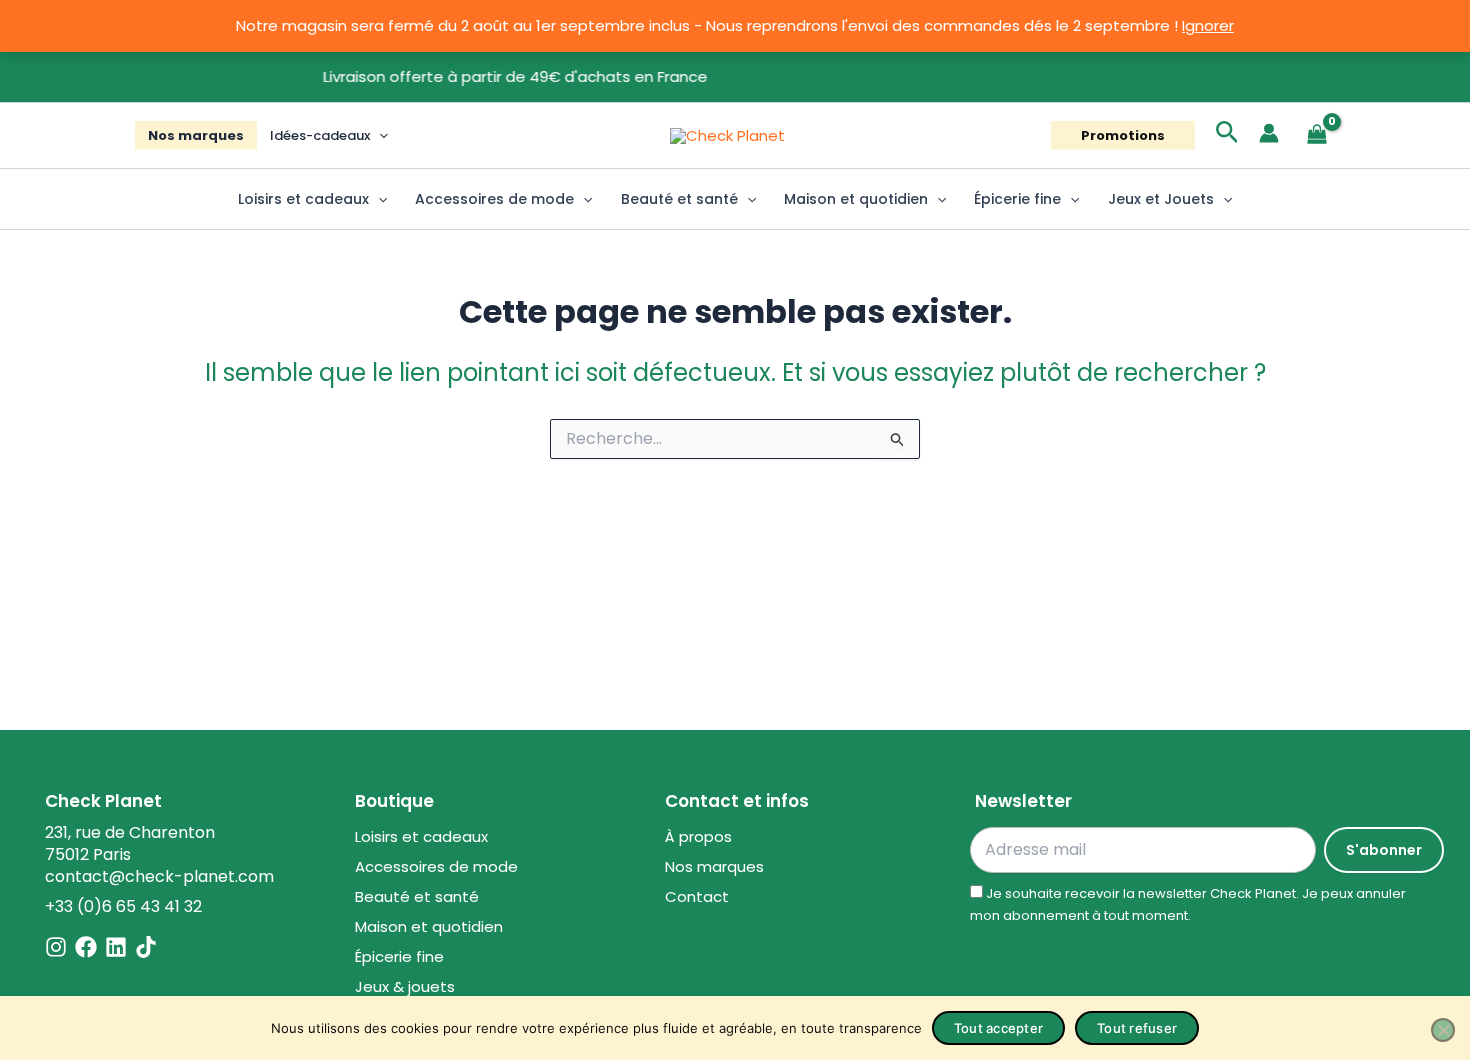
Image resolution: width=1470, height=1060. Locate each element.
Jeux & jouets (405, 986)
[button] (379, 135)
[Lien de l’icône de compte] (1269, 133)
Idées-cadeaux (320, 135)
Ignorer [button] (1208, 25)
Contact (697, 896)
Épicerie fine (1017, 199)
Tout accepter (998, 1028)
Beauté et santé (679, 199)
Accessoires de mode (494, 199)
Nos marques (196, 135)
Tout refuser (1137, 1028)
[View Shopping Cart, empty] (1317, 135)
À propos (698, 836)
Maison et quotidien (856, 199)
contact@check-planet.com (159, 876)
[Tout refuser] (1443, 1030)
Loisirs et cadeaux (303, 199)
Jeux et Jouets (1161, 199)
